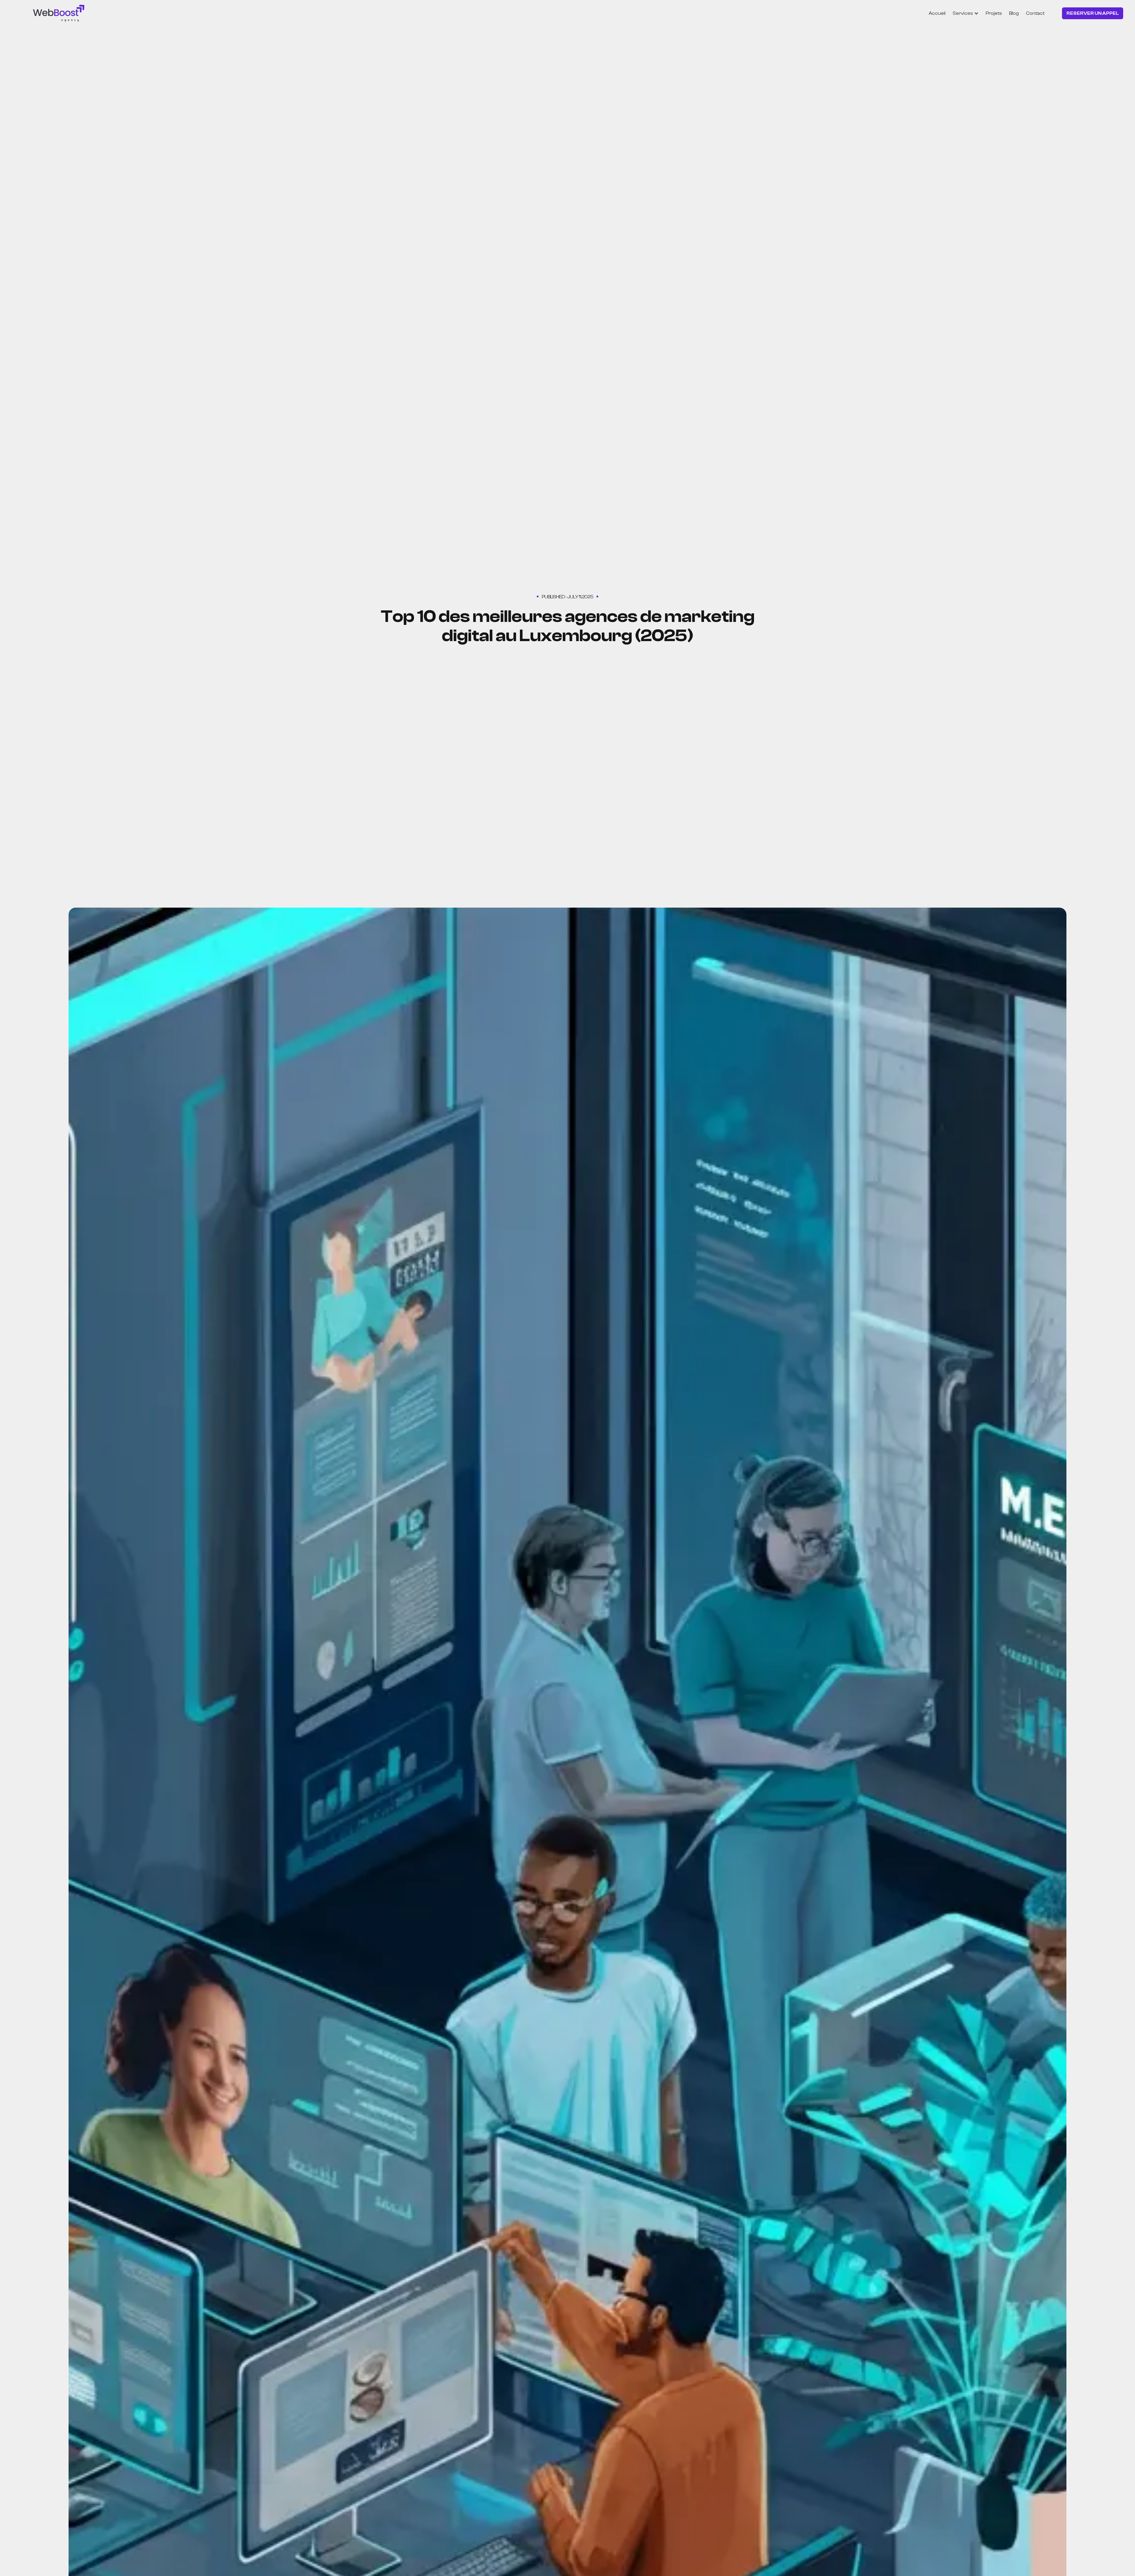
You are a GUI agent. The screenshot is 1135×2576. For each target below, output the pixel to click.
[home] (59, 13)
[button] (966, 13)
